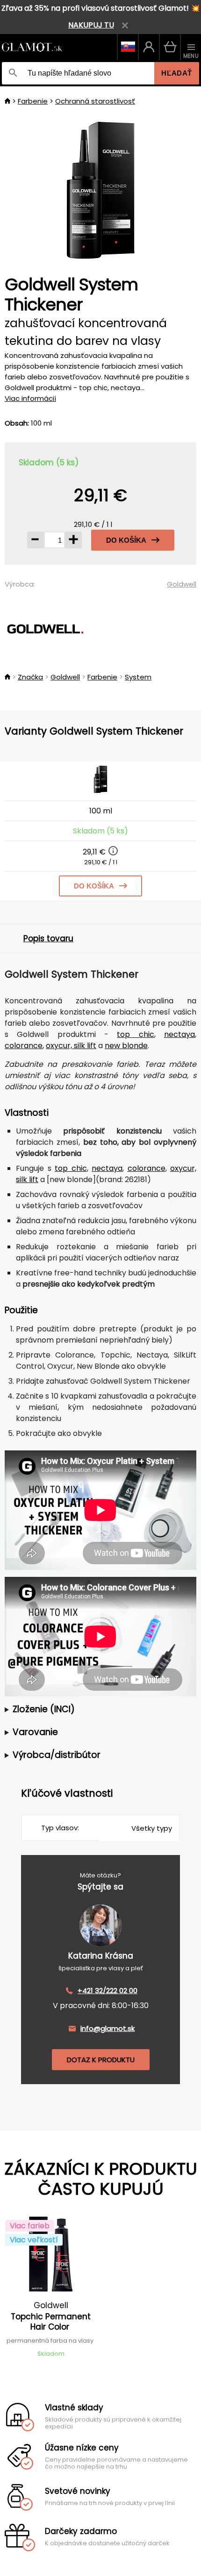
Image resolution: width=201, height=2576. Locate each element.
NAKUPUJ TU (91, 25)
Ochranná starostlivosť (95, 101)
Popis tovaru (48, 938)
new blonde (126, 1046)
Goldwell (182, 584)
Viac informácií (30, 398)
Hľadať (177, 73)
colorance (24, 1046)
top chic (135, 1034)
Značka (30, 677)
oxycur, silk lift (71, 1046)
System (138, 677)
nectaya (179, 1034)
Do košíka (126, 540)
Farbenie (33, 101)
